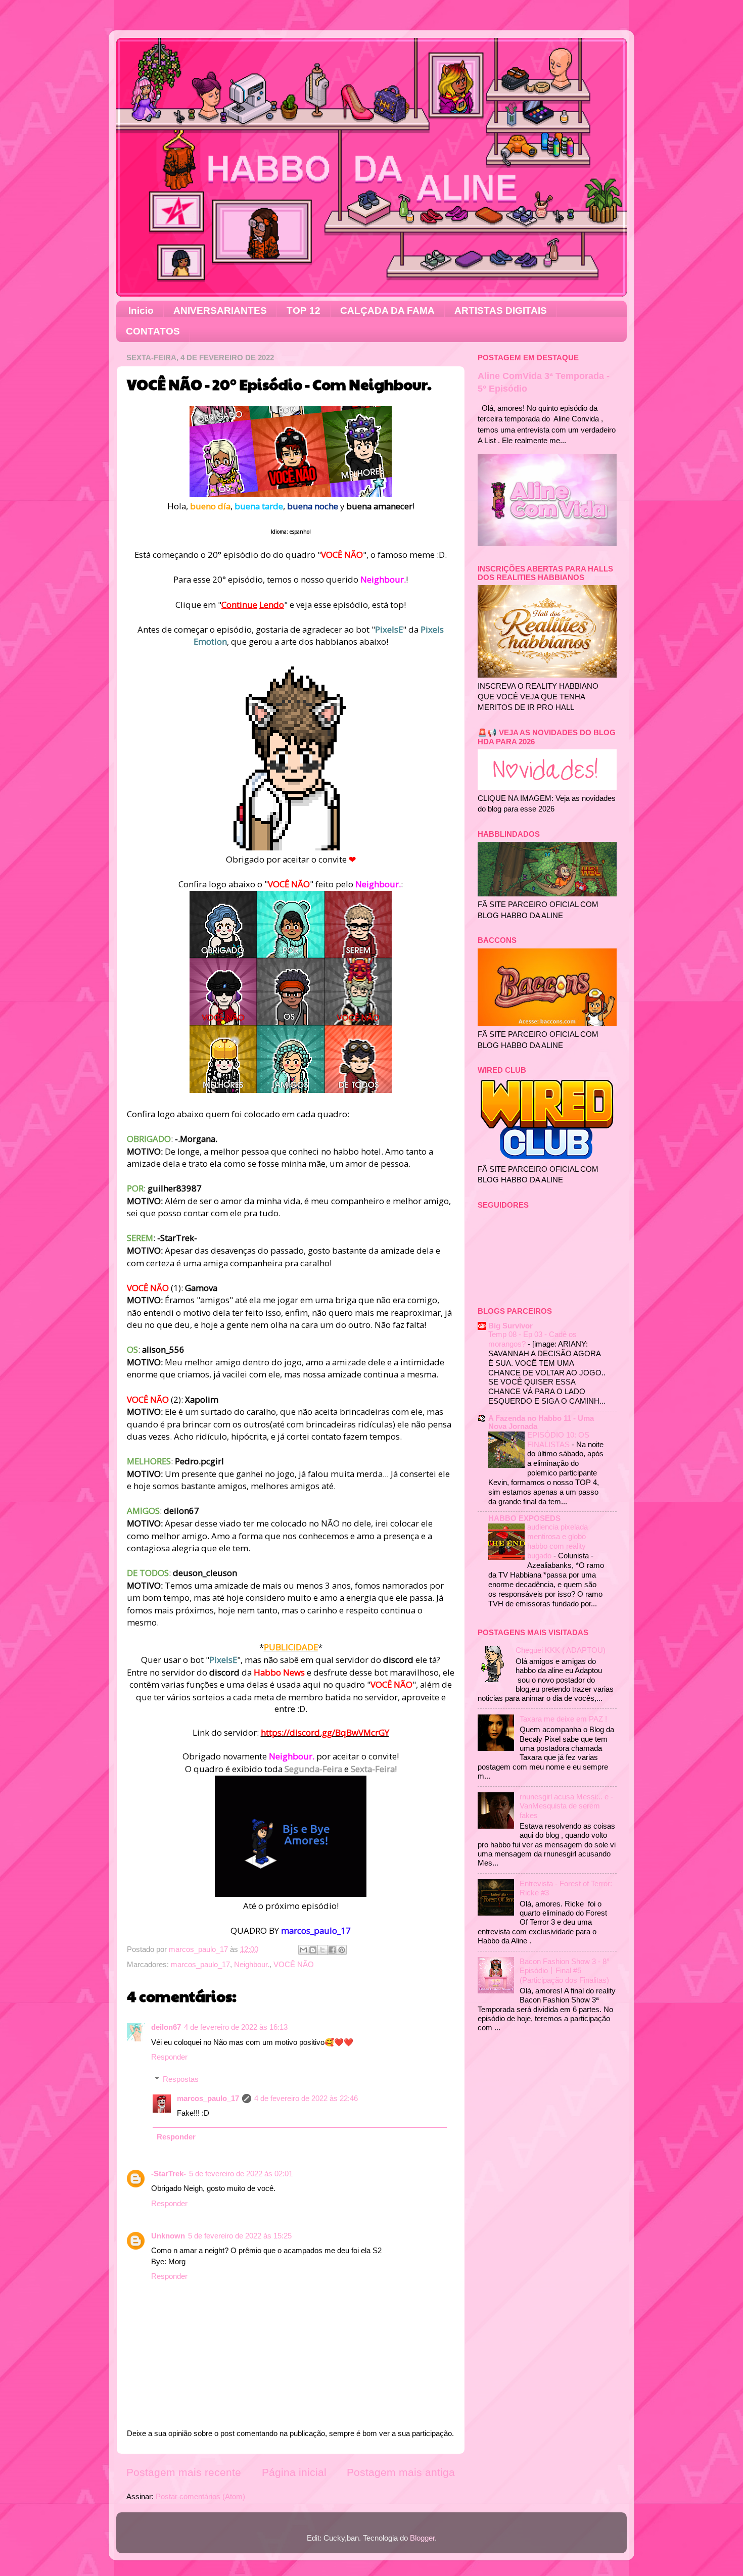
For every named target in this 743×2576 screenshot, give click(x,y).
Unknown (168, 2236)
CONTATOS (153, 331)
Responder (169, 2057)
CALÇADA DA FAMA (387, 311)
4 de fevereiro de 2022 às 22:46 (306, 2098)
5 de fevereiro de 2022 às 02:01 (241, 2174)
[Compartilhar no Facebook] (332, 1950)
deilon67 (166, 2027)
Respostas (181, 2079)
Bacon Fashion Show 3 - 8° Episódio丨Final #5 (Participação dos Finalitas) (565, 1971)
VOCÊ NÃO (294, 1964)
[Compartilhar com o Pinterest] (342, 1950)
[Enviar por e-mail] (303, 1950)
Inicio (141, 311)
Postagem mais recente (184, 2472)
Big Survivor (510, 1326)
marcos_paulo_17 (200, 1964)
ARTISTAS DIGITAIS (501, 311)
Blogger (422, 2538)
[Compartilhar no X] (322, 1950)
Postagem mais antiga (401, 2472)
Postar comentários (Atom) (200, 2496)
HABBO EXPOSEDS (524, 1518)
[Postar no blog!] (313, 1950)
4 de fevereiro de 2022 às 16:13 (236, 2027)
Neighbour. (252, 1964)
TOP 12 (304, 311)
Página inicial (294, 2472)
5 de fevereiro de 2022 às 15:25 (240, 2236)
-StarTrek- (169, 2174)
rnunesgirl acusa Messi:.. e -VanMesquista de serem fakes (566, 1806)
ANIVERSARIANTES (220, 311)
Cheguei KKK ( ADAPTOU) (561, 1650)
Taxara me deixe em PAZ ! (563, 1719)
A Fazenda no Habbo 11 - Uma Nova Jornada (541, 1422)
